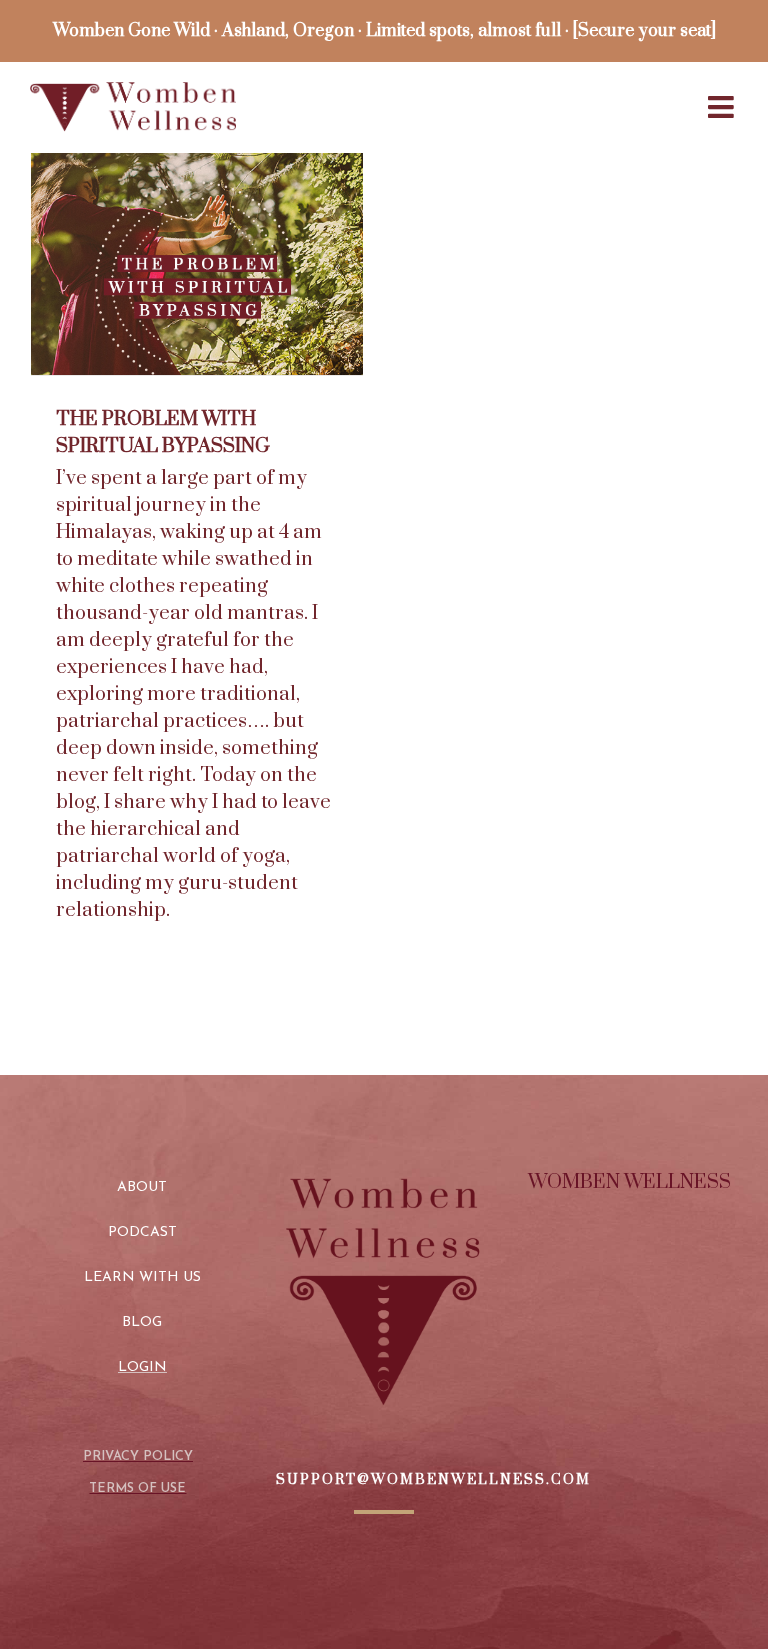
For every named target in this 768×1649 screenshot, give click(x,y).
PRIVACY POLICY (138, 1456)
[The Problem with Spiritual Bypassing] (197, 264)
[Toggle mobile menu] (723, 107)
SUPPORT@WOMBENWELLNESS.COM (433, 1480)
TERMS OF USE (137, 1488)
